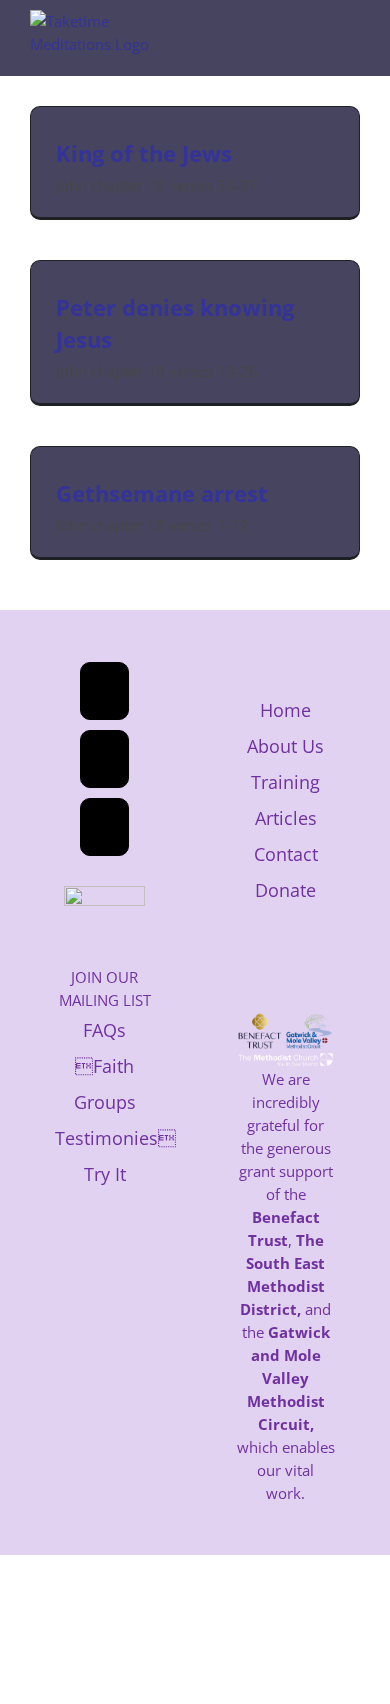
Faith (104, 1066)
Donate (285, 890)
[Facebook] (104, 691)
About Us (285, 746)
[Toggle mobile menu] (352, 35)
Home (285, 710)
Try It (105, 1174)
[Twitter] (104, 759)
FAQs (104, 1030)
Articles (286, 818)
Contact (286, 854)
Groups (105, 1102)
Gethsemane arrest (162, 493)
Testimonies (115, 1138)
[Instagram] (104, 827)
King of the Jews (144, 153)
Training (285, 782)
